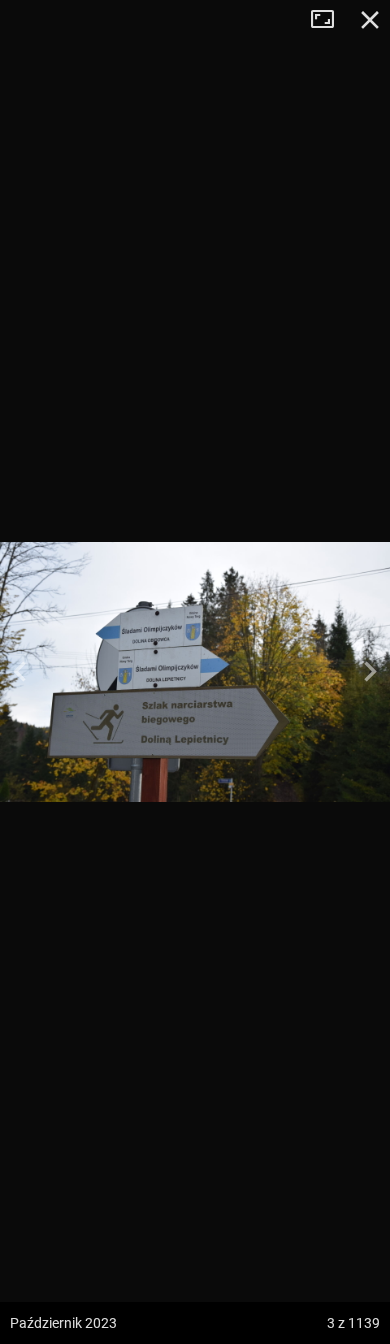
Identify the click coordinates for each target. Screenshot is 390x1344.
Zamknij (370, 20)
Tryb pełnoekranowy (330, 20)
